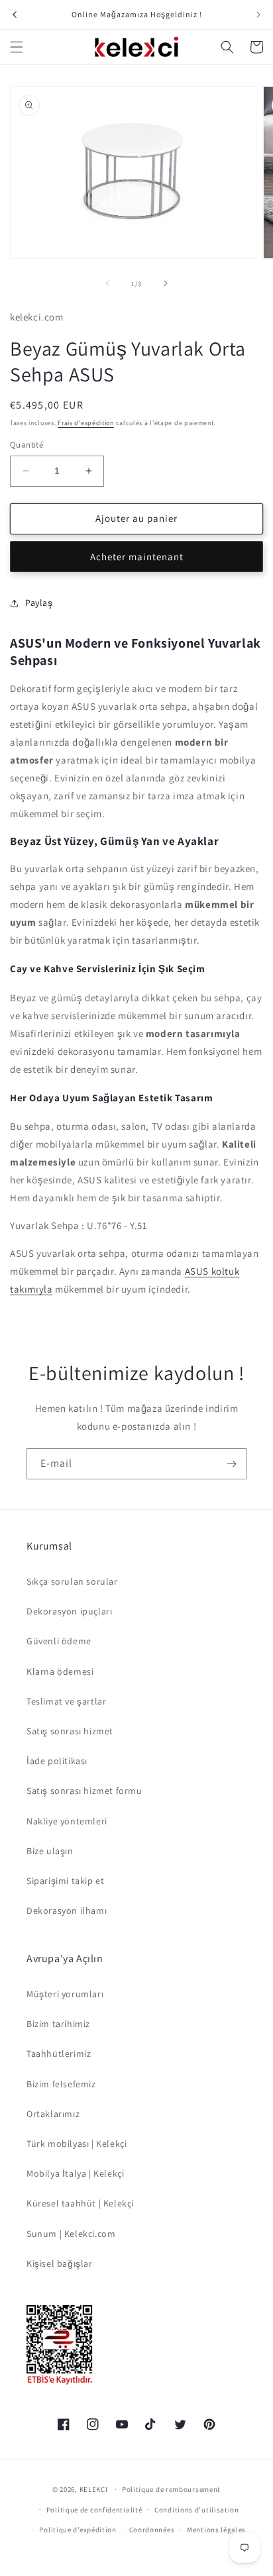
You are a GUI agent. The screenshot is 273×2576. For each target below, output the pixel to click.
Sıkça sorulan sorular (72, 1581)
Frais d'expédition (86, 423)
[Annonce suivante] (258, 15)
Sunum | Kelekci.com (71, 2234)
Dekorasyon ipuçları (69, 1611)
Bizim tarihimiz (58, 2024)
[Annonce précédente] (15, 15)
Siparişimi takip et (65, 1881)
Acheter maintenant (137, 557)
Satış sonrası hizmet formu (84, 1791)
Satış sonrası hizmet (70, 1731)
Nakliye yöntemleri (67, 1821)
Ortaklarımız (53, 2114)
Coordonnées (152, 2530)
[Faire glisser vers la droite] (166, 283)
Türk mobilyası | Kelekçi (77, 2144)
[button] (17, 47)
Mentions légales (216, 2530)
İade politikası (57, 1761)
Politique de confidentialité (94, 2510)
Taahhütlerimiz (59, 2054)
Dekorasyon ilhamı (67, 1910)
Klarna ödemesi (60, 1671)
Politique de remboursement (171, 2489)
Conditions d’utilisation (197, 2510)
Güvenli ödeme (59, 1641)
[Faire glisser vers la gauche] (107, 283)
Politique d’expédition (78, 2530)
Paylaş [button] (39, 603)
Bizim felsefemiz (61, 2084)
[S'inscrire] (231, 1464)
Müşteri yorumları (65, 1994)
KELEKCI (94, 2489)
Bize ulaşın (50, 1851)
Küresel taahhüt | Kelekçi (80, 2203)
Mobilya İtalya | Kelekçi (75, 2173)
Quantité (27, 445)
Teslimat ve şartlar (66, 1701)
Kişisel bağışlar (60, 2263)
